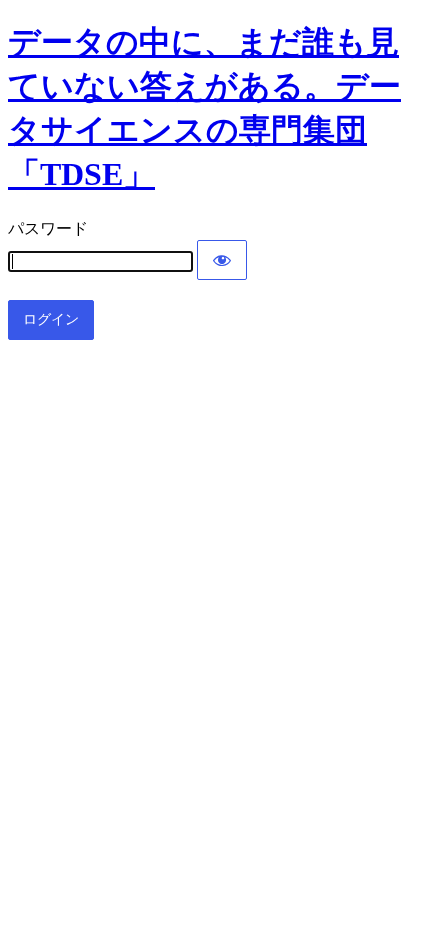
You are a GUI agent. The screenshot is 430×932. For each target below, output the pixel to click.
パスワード (48, 228)
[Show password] (222, 260)
